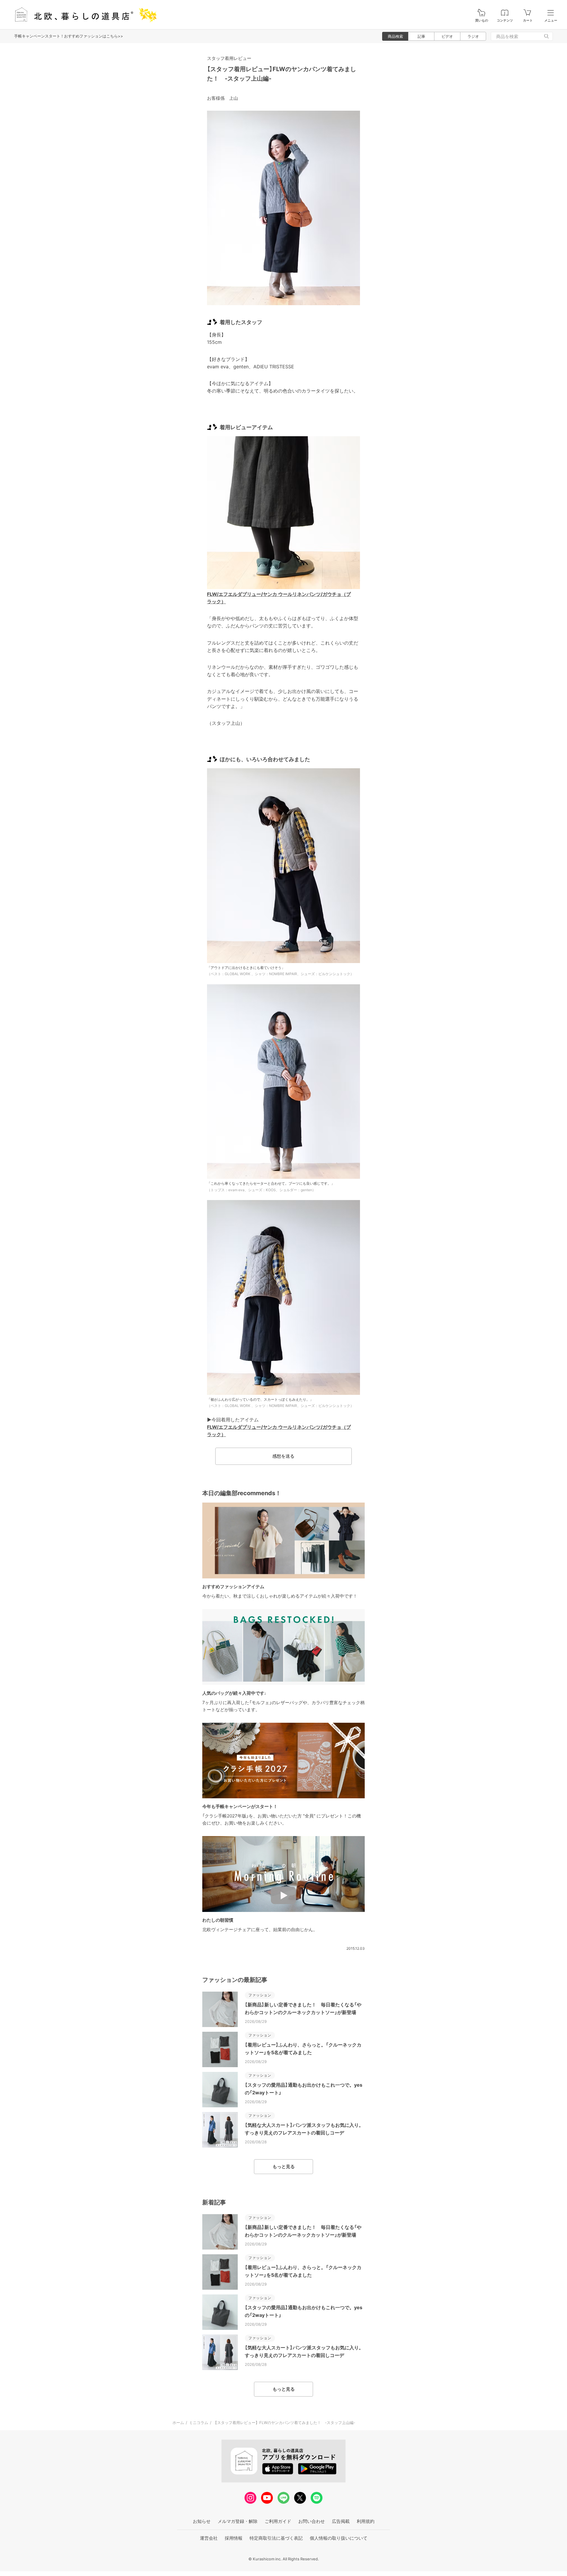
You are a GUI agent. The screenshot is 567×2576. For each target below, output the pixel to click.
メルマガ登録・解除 (238, 2521)
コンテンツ (505, 21)
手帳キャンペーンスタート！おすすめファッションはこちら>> (69, 36)
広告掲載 (341, 2521)
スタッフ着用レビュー (229, 58)
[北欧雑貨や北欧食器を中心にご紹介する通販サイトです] (83, 15)
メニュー (551, 21)
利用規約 (366, 2521)
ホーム (178, 2423)
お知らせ (202, 2521)
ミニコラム (199, 2423)
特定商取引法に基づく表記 (276, 2538)
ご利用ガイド (278, 2521)
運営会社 (209, 2538)
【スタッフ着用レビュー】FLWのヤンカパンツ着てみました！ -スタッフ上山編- (284, 2423)
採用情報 (234, 2538)
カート (528, 21)
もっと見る (284, 2166)
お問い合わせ (312, 2521)
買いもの (482, 21)
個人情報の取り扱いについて (339, 2538)
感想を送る (283, 1456)
